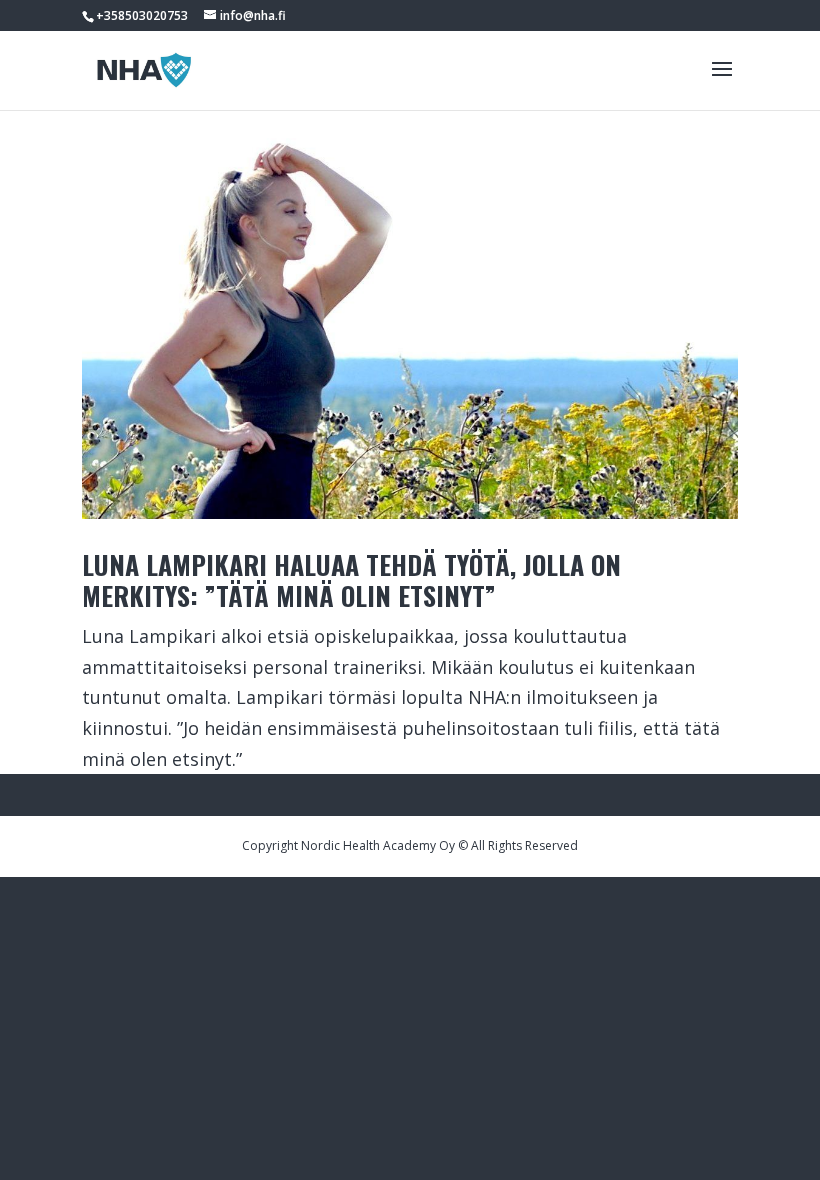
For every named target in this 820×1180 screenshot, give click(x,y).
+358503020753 (142, 15)
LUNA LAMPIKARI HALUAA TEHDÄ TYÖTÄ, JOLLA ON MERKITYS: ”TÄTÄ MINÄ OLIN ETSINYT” (351, 580)
